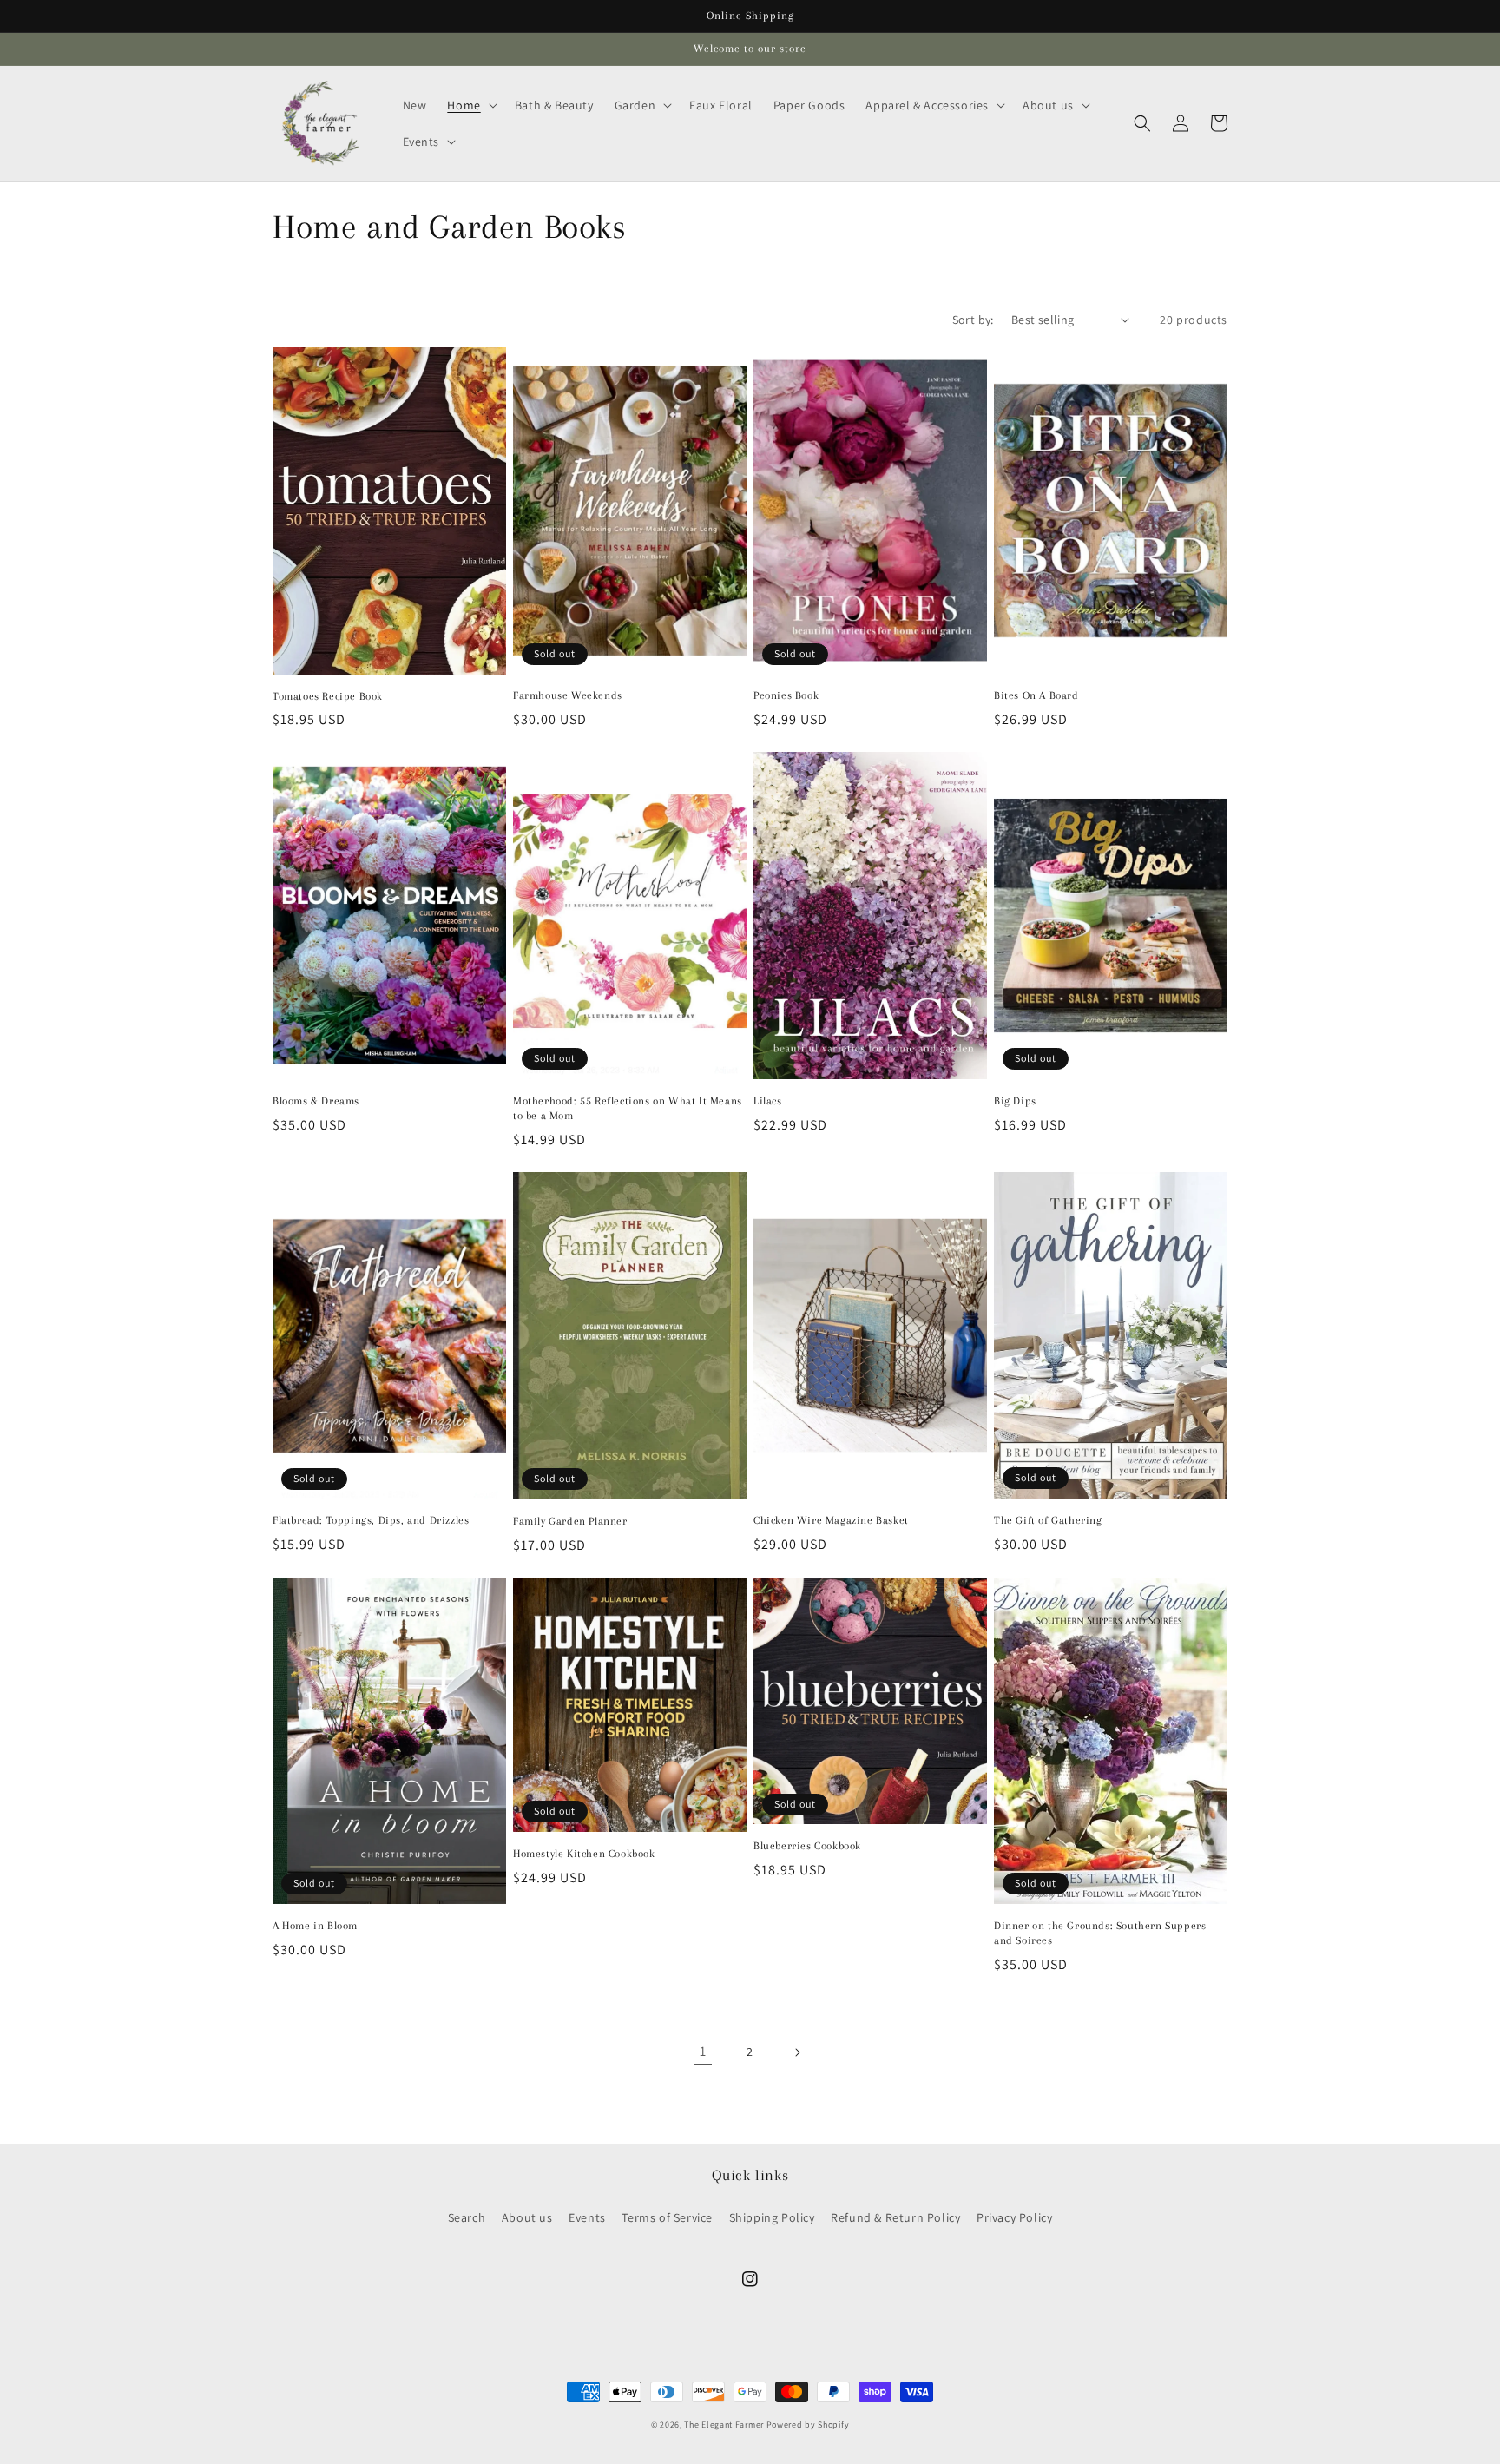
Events (587, 2217)
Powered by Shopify (808, 2424)
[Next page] (797, 2052)
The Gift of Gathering (1048, 1520)
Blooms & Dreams (316, 1101)
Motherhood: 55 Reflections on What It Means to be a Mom (628, 1108)
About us (527, 2217)
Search (467, 2217)
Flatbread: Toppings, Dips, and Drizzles (371, 1520)
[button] (470, 105)
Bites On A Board (1036, 695)
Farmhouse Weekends (568, 695)
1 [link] (703, 2051)
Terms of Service (667, 2217)
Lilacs (768, 1101)
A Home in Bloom (315, 1926)
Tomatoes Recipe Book (328, 696)
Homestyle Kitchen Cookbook (584, 1854)
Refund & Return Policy (895, 2217)
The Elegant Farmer (724, 2424)
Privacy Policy (1014, 2217)
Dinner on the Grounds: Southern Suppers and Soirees (1100, 1933)
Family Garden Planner (570, 1521)
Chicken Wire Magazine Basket (831, 1520)
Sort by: (973, 320)
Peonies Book (786, 695)
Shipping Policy (772, 2217)
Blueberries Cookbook (807, 1846)
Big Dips (1015, 1101)
